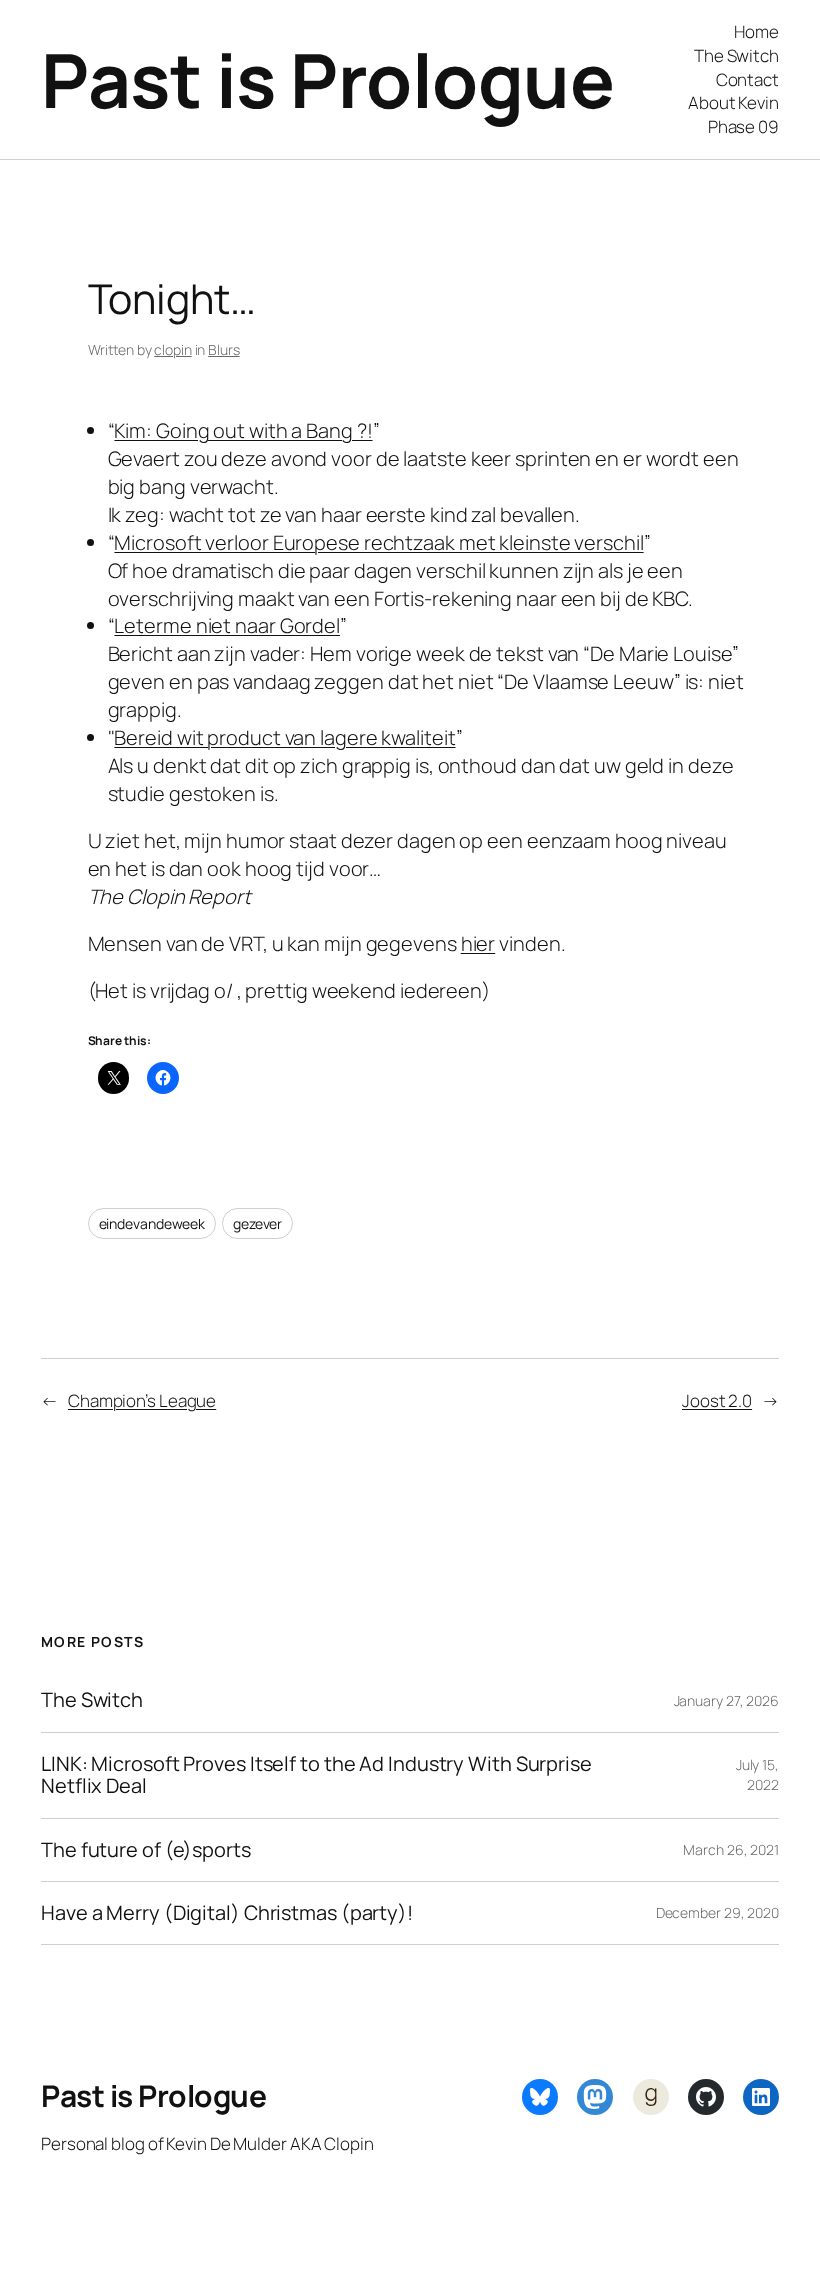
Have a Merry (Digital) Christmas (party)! (227, 1913)
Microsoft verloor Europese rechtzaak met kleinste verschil (378, 542)
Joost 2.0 (717, 1400)
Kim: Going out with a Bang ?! (243, 430)
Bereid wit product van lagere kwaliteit (284, 737)
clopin (172, 349)
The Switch (92, 1700)
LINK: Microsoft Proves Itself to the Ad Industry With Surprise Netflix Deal (316, 1775)
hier (478, 943)
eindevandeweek (152, 1223)
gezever (257, 1223)
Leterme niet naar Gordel (227, 625)
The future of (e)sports (146, 1850)
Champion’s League (142, 1400)
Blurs (224, 349)
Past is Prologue (327, 79)
